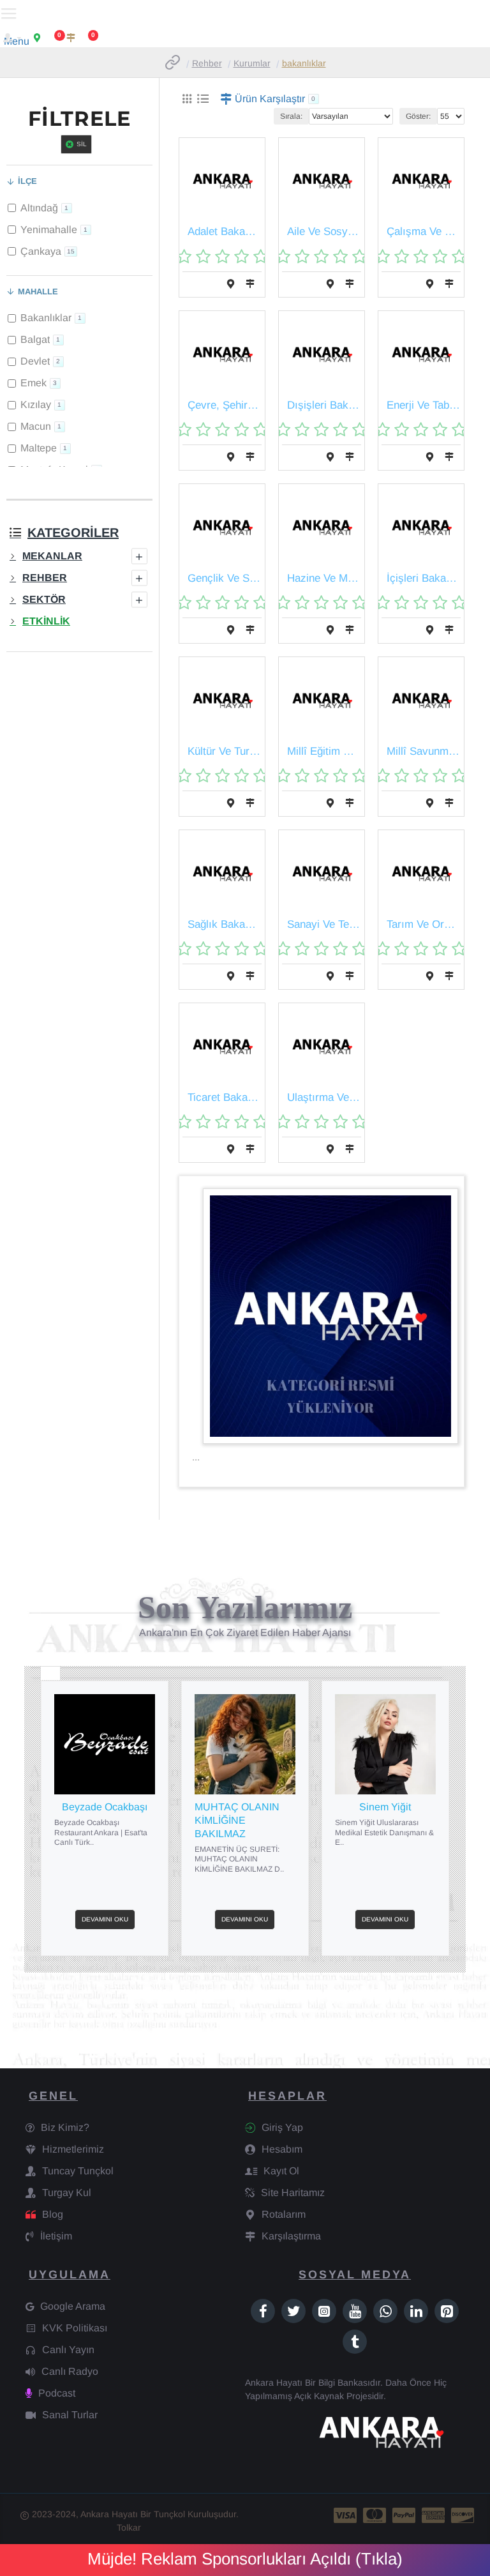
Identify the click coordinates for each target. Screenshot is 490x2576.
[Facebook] (263, 2311)
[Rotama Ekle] (231, 284)
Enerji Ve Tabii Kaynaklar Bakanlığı (424, 405)
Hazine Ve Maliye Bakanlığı (324, 578)
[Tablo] (187, 99)
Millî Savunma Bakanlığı (424, 751)
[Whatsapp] (385, 2311)
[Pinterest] (447, 2311)
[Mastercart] (375, 2515)
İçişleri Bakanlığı (424, 578)
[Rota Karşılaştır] (250, 284)
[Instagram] (324, 2311)
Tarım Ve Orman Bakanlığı (424, 924)
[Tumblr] (355, 2342)
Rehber (207, 63)
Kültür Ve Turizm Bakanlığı (225, 751)
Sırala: (291, 116)
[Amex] (433, 2515)
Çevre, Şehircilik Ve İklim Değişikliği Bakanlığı (225, 405)
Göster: (418, 116)
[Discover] (463, 2515)
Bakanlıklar (304, 63)
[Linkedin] (416, 2311)
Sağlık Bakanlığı (225, 924)
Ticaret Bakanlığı (225, 1097)
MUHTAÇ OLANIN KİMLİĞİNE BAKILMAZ (237, 1820)
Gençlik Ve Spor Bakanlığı (225, 578)
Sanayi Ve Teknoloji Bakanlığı (324, 924)
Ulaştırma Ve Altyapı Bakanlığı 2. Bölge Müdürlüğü (324, 1097)
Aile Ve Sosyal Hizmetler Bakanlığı (324, 231)
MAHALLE (38, 292)
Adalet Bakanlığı (225, 231)
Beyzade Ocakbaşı (105, 1807)
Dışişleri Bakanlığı (324, 405)
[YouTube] (355, 2311)
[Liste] (203, 99)
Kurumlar (252, 63)
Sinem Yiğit (385, 1807)
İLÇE (27, 181)
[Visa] (345, 2515)
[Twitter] (293, 2311)
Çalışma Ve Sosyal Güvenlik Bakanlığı (424, 231)
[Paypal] (404, 2515)
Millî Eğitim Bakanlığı (324, 751)
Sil (82, 144)
